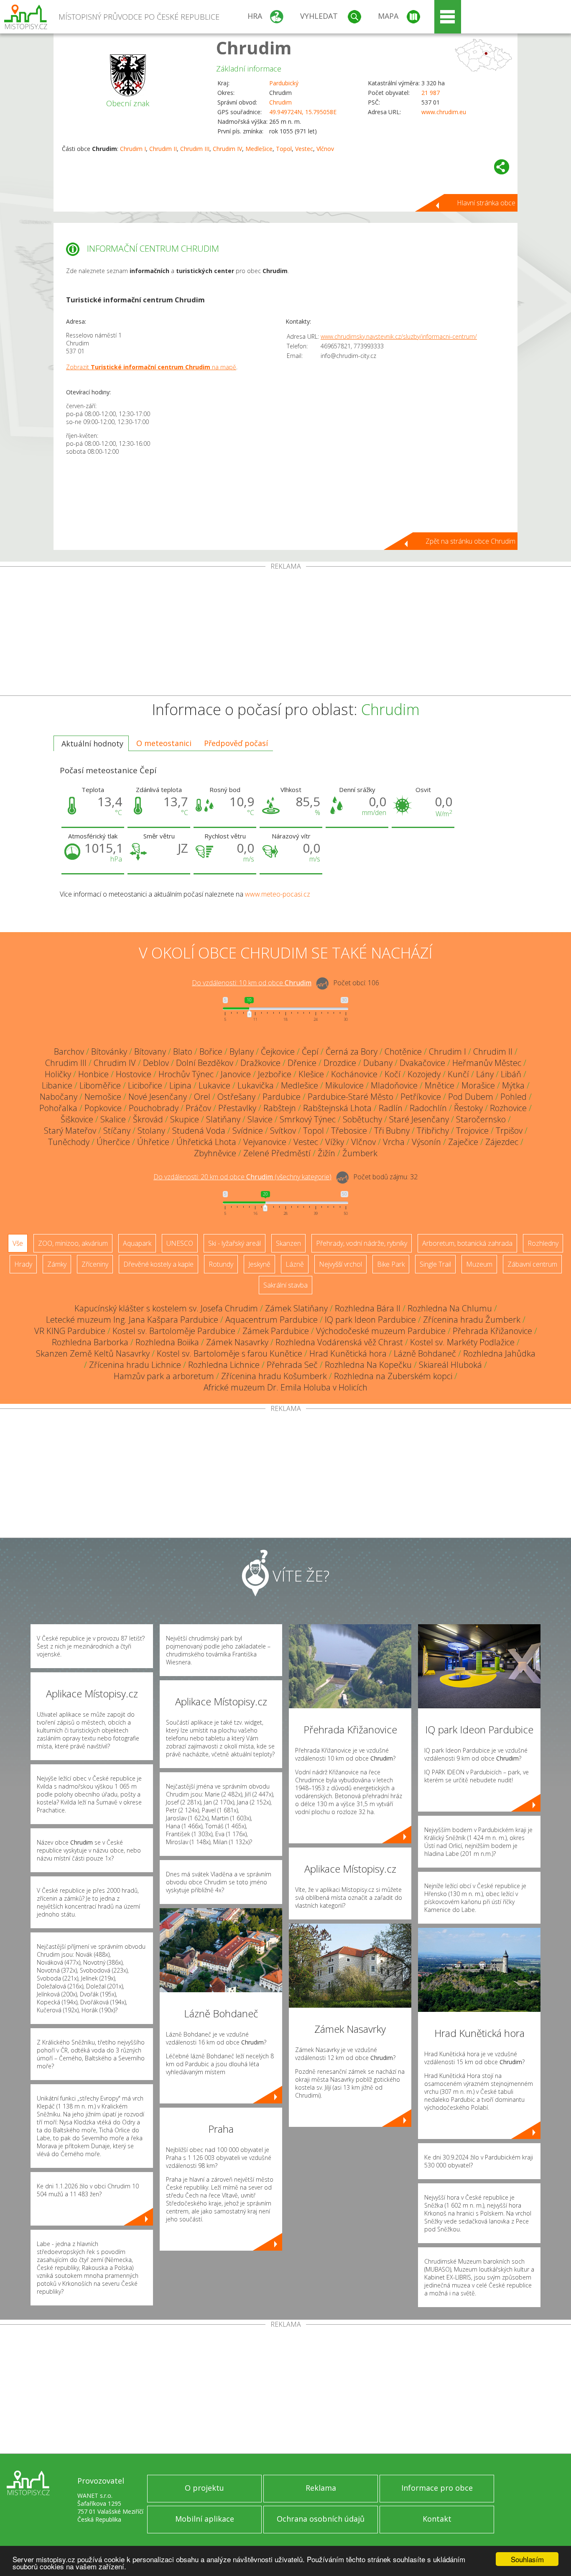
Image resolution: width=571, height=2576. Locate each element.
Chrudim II (163, 149)
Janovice (236, 1074)
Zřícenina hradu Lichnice (135, 1365)
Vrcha (394, 1142)
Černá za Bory (352, 1052)
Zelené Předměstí (277, 1153)
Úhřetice (153, 1142)
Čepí (310, 1052)
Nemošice (103, 1097)
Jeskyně (259, 1264)
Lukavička (256, 1085)
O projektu (204, 2488)
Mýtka (513, 1085)
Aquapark (137, 1243)
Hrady (23, 1264)
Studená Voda (199, 1131)
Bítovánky (109, 1052)
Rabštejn (280, 1108)
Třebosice (349, 1131)
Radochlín (428, 1108)
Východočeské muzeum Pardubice (381, 1331)
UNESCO (180, 1243)
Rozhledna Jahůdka (499, 1353)
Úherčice (113, 1142)
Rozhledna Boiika (167, 1342)
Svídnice (248, 1131)
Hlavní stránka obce (486, 203)
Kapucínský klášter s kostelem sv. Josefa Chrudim (166, 1308)
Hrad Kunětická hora (348, 1353)
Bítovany (150, 1052)
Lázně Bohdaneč (425, 1353)
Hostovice (134, 1074)
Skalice (113, 1119)
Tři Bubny (392, 1131)
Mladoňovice (394, 1085)
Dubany (378, 1063)
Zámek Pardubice (276, 1331)
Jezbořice (275, 1074)
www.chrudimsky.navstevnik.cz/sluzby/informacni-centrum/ (399, 336)
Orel (202, 1097)
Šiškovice (77, 1119)
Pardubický (284, 83)
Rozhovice (508, 1108)
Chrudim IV (227, 149)
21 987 (431, 93)
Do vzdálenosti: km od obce (252, 983)
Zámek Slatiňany (296, 1308)
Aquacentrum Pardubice (271, 1320)
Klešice (311, 1074)
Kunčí (458, 1074)
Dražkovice (260, 1063)
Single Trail (435, 1264)
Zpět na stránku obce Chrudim (470, 541)
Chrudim (254, 47)
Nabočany (59, 1097)
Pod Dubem (471, 1097)
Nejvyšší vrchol (340, 1264)
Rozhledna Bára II (368, 1308)
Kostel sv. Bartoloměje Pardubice (174, 1331)
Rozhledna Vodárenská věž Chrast (339, 1342)
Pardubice (282, 1097)
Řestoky (468, 1108)
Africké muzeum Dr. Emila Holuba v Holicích (285, 1387)
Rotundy (221, 1264)
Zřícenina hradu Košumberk (274, 1376)
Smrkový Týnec (308, 1119)
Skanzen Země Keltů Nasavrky (93, 1353)
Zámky (57, 1264)
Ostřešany (236, 1097)
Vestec (304, 149)
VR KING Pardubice (70, 1331)
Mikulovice (344, 1085)
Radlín (391, 1108)
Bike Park (391, 1264)
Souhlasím (527, 2559)
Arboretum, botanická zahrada (467, 1243)
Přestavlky (237, 1108)
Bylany (242, 1052)
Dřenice (302, 1063)
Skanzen (288, 1243)
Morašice (478, 1085)
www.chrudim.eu (444, 112)
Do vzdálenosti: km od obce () (242, 1177)
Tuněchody (69, 1142)
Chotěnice (403, 1052)
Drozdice (340, 1063)
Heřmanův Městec (487, 1063)
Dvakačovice (422, 1063)
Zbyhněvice (215, 1153)
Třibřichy (433, 1131)
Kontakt (437, 2519)
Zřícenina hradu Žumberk (472, 1320)
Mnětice (440, 1085)
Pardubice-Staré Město (351, 1097)
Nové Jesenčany (158, 1097)
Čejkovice (278, 1052)
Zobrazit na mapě (151, 367)
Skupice (185, 1119)
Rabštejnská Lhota (337, 1108)
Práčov (198, 1108)
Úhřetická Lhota (206, 1142)
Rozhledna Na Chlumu (450, 1308)
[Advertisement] (285, 633)
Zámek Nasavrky (237, 1342)
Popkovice (103, 1108)
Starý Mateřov (70, 1131)
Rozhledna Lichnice (224, 1365)
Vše (18, 1243)
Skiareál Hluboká (450, 1365)
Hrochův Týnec (186, 1074)
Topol (284, 149)
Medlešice (259, 149)
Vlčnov (325, 149)
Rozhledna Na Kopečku (368, 1365)
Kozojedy (424, 1074)
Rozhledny (543, 1243)
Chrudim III (195, 149)
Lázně (295, 1264)
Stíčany (117, 1131)
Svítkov (283, 1131)
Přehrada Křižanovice (492, 1331)
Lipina (180, 1085)
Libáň (511, 1074)
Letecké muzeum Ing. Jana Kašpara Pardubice (132, 1320)
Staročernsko (481, 1119)
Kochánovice (354, 1074)
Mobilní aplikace (205, 2519)
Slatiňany (223, 1119)
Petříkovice (421, 1097)
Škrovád (148, 1119)
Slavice (260, 1119)
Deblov (156, 1063)
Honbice (93, 1074)
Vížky (335, 1142)
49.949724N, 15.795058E (303, 112)
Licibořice (145, 1085)
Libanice (57, 1085)
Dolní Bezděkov (205, 1063)
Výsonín (426, 1142)
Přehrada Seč (292, 1365)
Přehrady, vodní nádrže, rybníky (362, 1243)
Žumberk (360, 1153)
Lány (485, 1074)
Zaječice (463, 1142)
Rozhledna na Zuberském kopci (393, 1376)
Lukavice (214, 1085)
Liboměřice (100, 1085)
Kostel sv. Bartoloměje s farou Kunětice (229, 1353)
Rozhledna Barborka (90, 1342)
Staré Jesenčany (419, 1119)
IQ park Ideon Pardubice (370, 1320)
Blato (183, 1052)
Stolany (151, 1131)
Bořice (211, 1052)
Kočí (393, 1074)
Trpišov (509, 1131)
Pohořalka (58, 1108)
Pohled (514, 1097)
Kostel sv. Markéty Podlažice (462, 1342)
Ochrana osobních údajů (321, 2519)
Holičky (58, 1074)
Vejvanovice (265, 1142)
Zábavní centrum (532, 1264)
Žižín (326, 1153)
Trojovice (472, 1131)
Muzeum (479, 1264)
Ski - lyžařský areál (235, 1243)
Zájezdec (502, 1142)
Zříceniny (95, 1264)
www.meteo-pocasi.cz (278, 894)
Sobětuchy (362, 1119)
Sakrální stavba (285, 1285)
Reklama (321, 2488)
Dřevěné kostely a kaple (158, 1264)
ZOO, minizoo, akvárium (73, 1243)
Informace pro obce (437, 2488)
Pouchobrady (154, 1108)
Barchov (69, 1052)
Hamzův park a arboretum (164, 1376)
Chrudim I (133, 149)
